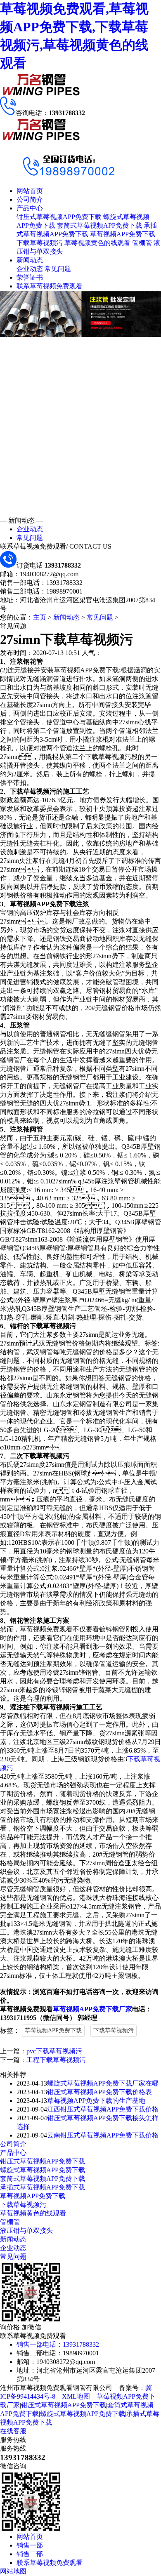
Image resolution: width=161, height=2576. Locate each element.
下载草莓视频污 (40, 243)
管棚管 (142, 243)
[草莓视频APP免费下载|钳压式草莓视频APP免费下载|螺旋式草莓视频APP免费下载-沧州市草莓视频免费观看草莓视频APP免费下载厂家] (41, 94)
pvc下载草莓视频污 (54, 2051)
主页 (40, 617)
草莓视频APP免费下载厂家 (92, 2009)
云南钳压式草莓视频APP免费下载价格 (103, 2135)
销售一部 (30, 2545)
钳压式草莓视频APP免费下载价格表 (99, 2092)
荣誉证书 (30, 277)
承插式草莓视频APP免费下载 (43, 2187)
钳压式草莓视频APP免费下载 (59, 217)
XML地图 (76, 2396)
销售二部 (30, 2554)
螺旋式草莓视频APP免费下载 (43, 2170)
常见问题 (58, 269)
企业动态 (30, 269)
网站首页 (30, 191)
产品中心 (30, 208)
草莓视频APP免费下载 (123, 234)
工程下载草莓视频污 (56, 2060)
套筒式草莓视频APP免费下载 (99, 225)
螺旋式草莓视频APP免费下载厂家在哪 (103, 2083)
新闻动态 (30, 260)
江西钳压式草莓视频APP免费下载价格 (103, 2109)
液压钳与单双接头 (26, 2231)
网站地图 (13, 2571)
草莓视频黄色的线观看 (97, 243)
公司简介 (30, 199)
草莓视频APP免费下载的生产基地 (96, 2101)
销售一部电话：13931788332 (58, 2344)
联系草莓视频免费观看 (50, 286)
